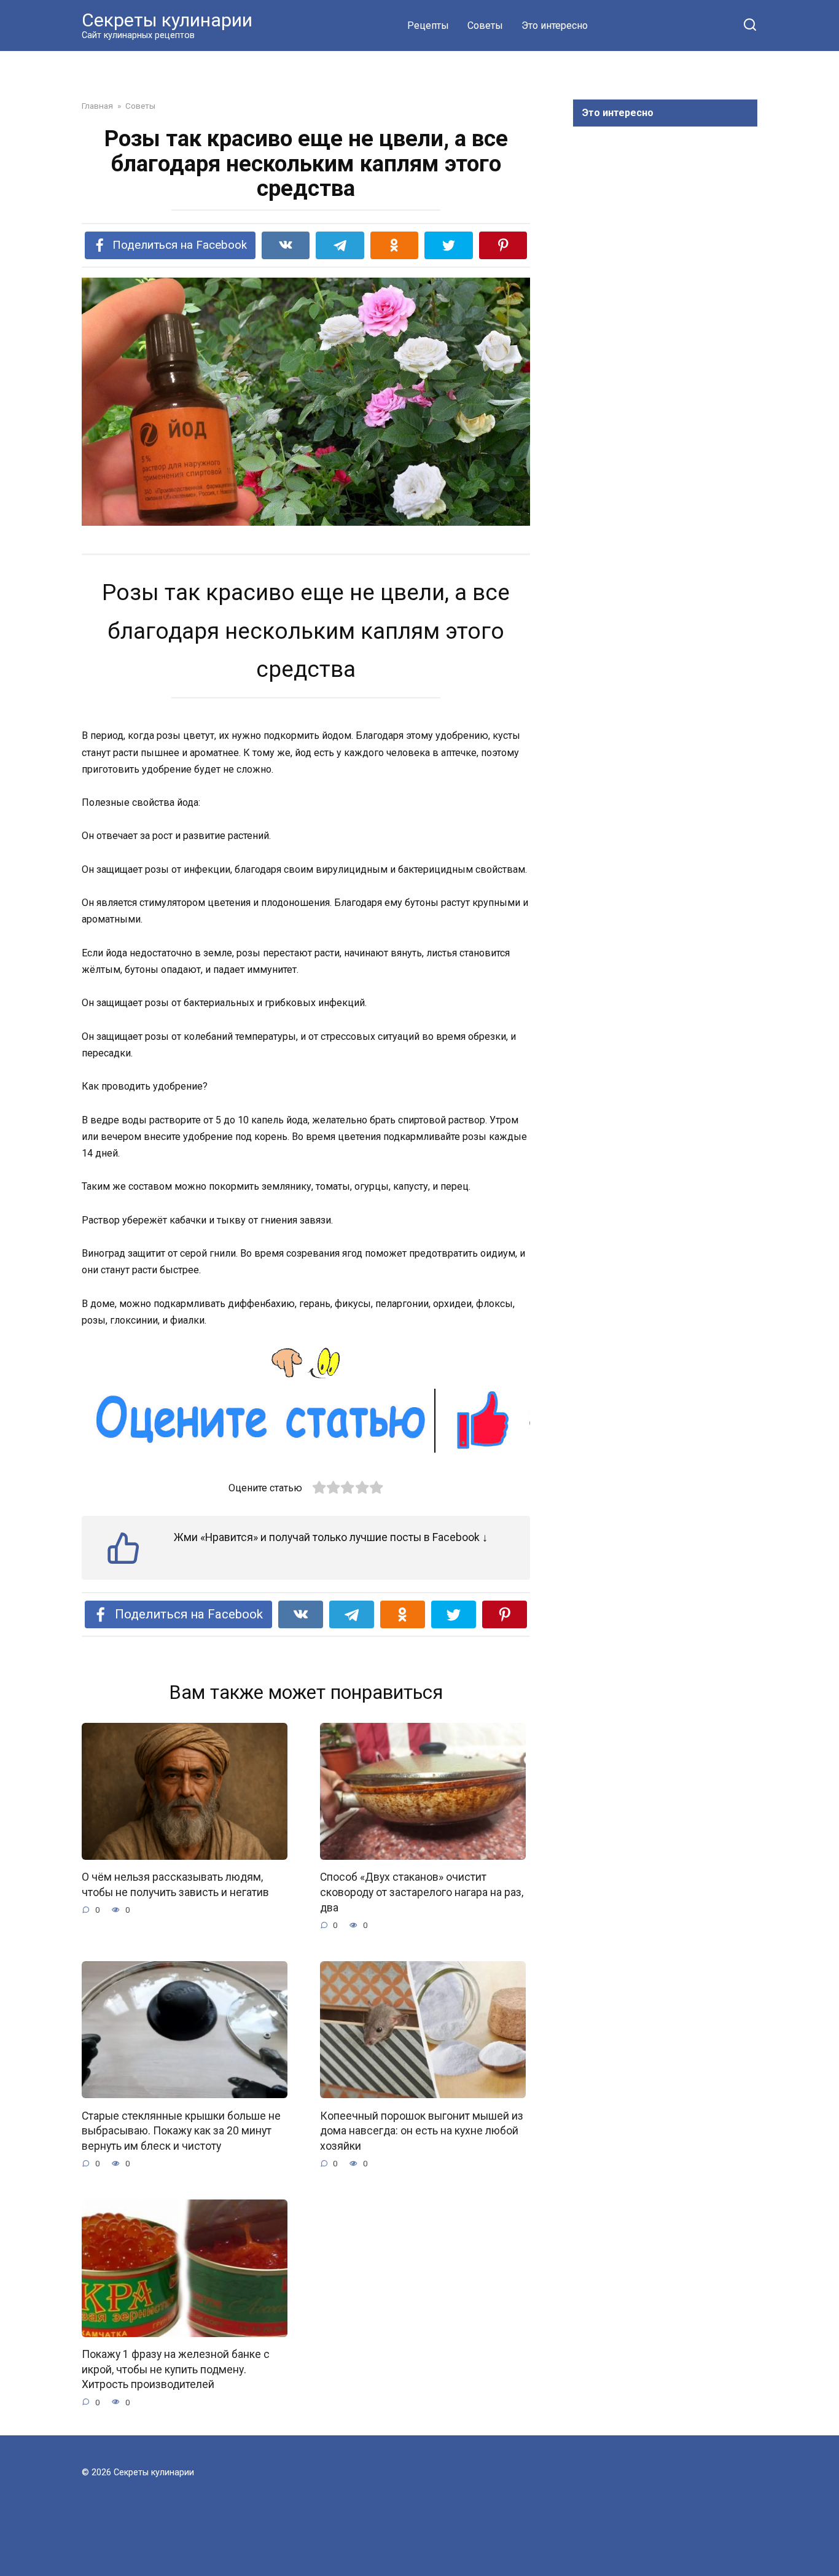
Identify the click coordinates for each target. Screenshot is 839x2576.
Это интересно (555, 25)
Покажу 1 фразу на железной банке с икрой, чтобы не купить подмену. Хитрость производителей (176, 2369)
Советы (485, 25)
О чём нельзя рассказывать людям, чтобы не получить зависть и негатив (175, 1885)
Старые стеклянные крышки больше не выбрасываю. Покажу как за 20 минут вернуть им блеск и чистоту (181, 2130)
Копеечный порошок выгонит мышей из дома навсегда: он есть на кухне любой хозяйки (422, 2130)
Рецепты (428, 25)
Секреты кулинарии (167, 20)
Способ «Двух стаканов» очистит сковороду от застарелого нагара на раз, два (422, 1892)
